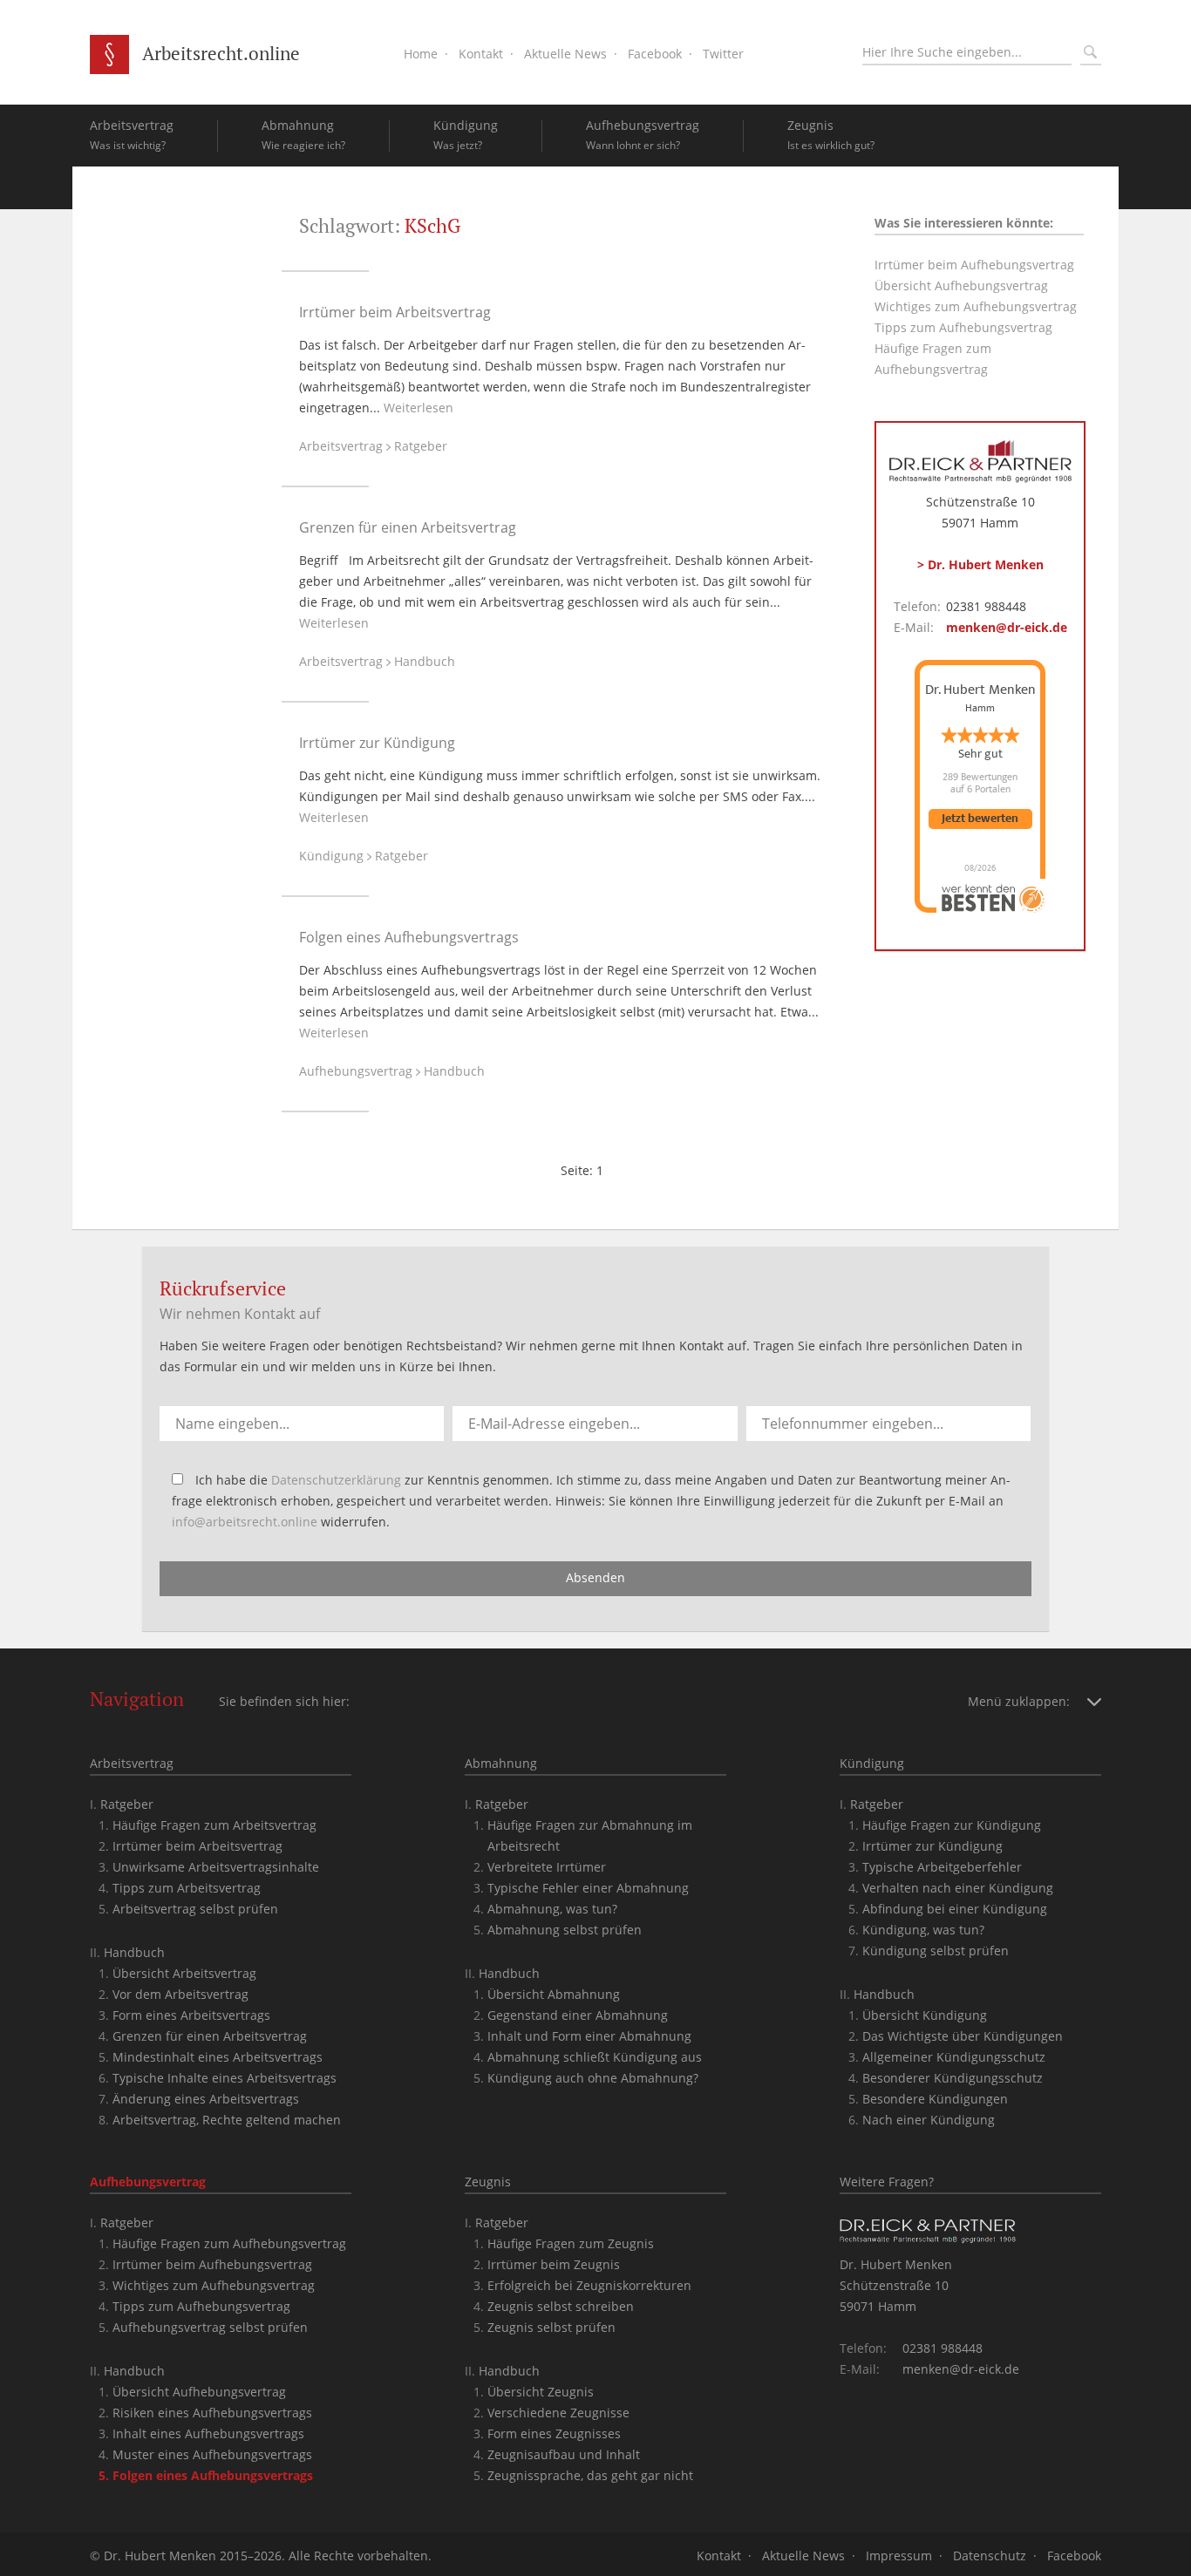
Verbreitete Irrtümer (547, 1867)
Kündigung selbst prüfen (936, 1951)
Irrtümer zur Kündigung (377, 743)
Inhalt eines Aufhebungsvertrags (208, 2433)
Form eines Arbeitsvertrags (191, 2015)
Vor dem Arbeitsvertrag (180, 1994)
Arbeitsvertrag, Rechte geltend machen (227, 2120)
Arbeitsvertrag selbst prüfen (195, 1909)
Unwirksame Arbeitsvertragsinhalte (216, 1867)
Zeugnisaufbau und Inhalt (564, 2454)
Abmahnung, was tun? (552, 1909)
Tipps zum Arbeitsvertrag (187, 1888)
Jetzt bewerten (980, 819)
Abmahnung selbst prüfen (565, 1930)
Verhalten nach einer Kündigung (958, 1888)
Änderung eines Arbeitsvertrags (206, 2099)
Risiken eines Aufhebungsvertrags (212, 2413)
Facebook (655, 54)
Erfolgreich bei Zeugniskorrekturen (589, 2285)
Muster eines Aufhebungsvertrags (212, 2454)
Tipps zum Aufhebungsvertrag (963, 327)
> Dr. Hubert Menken (980, 564)
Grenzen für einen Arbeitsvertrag (408, 527)
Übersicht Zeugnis (541, 2392)
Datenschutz (990, 2556)
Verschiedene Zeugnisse (558, 2413)
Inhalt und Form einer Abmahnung (589, 2036)
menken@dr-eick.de (1007, 627)
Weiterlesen (419, 408)
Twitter (723, 54)
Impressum (899, 2556)
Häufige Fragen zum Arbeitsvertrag (214, 1825)
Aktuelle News (565, 54)
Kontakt (481, 54)
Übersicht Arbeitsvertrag (184, 1973)
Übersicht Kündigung (925, 2015)
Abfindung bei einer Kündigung (955, 1909)
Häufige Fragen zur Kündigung (952, 1825)
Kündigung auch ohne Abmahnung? (593, 2078)
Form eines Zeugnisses (554, 2433)
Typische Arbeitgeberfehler (942, 1867)
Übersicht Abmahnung (554, 1994)
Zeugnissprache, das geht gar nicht (590, 2475)
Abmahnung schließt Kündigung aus (595, 2057)
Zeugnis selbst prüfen (551, 2327)
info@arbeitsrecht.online (245, 1522)
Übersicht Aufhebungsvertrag (961, 285)
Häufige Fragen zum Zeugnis (571, 2243)
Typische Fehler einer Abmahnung (588, 1888)
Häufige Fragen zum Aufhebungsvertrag (229, 2243)
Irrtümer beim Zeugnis (554, 2264)
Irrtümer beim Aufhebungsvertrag (974, 265)
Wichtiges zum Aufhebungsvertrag (976, 306)
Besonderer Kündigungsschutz (953, 2078)
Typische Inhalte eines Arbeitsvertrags (225, 2078)
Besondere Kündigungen (935, 2099)
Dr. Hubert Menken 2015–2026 (193, 2556)
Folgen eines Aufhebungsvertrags (409, 937)
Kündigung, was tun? (923, 1930)
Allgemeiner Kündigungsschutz (954, 2057)
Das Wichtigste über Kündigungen (963, 2036)
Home (421, 54)
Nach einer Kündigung (929, 2120)
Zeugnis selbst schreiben (561, 2306)
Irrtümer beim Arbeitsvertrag (395, 312)
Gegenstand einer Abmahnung (578, 2015)
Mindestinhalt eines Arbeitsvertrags (218, 2057)
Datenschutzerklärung (336, 1480)
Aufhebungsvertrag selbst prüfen (210, 2327)
